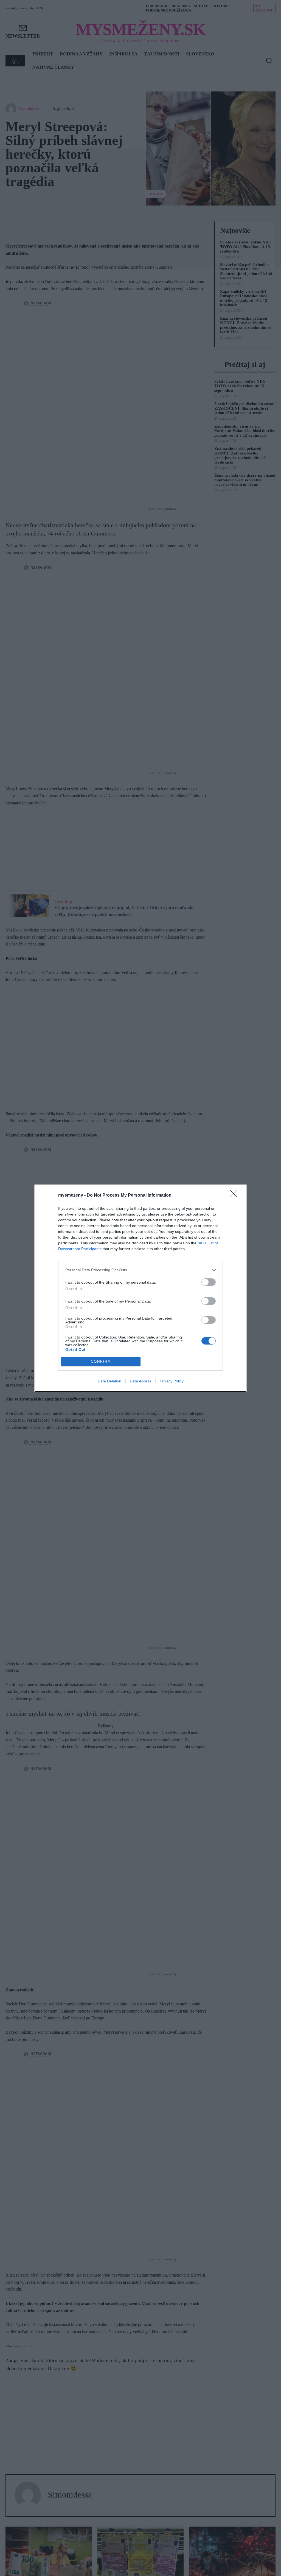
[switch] (209, 1282)
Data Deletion (109, 1381)
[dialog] (140, 1288)
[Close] (235, 1196)
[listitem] (140, 1270)
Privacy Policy (172, 1381)
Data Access (140, 1381)
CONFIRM (101, 1361)
